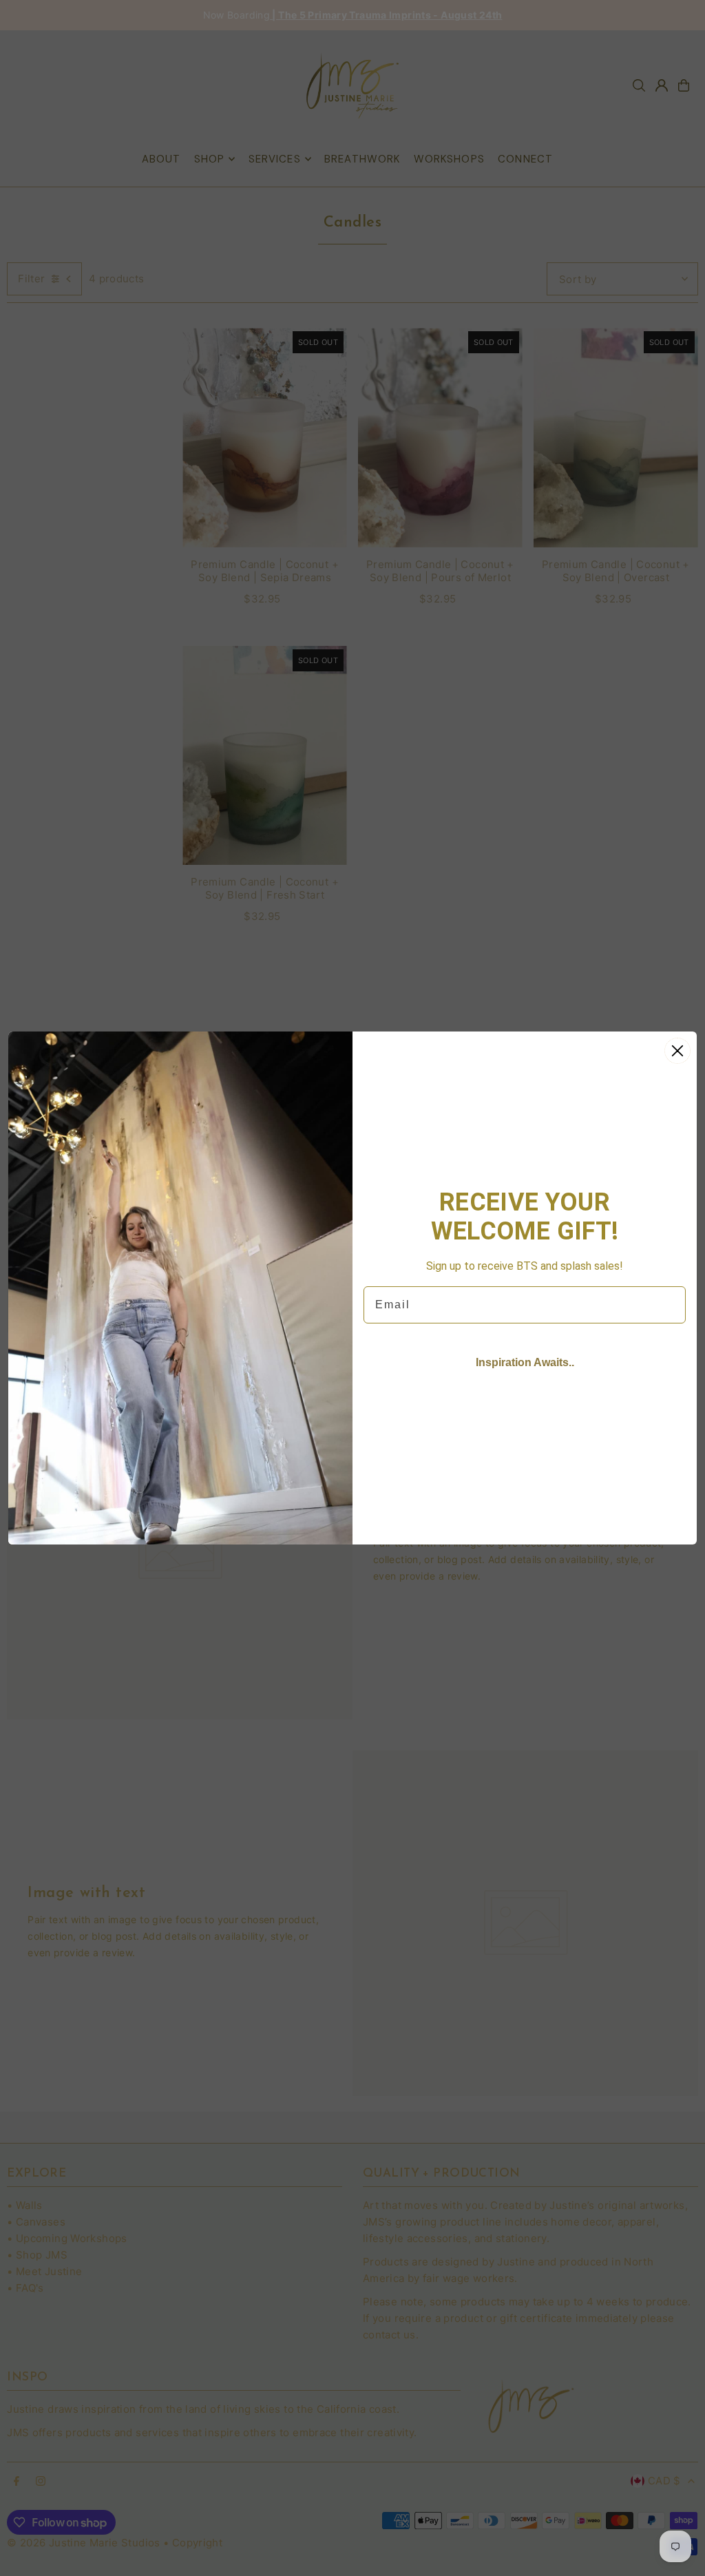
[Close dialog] (677, 1051)
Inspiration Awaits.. (525, 1362)
